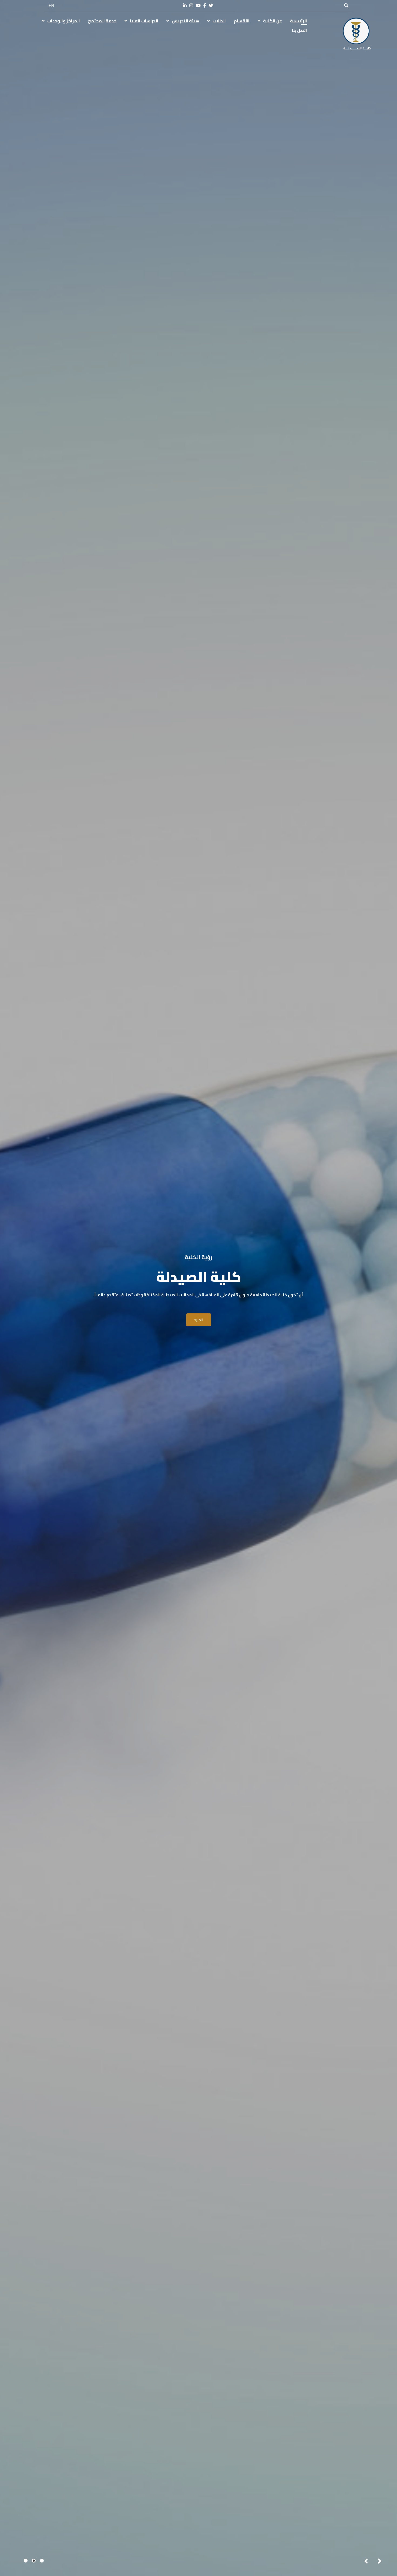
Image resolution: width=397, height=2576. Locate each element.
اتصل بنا (300, 30)
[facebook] (205, 6)
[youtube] (198, 6)
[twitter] (211, 6)
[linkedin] (185, 6)
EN (51, 5)
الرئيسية (299, 21)
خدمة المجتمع (102, 21)
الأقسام (242, 21)
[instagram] (191, 6)
